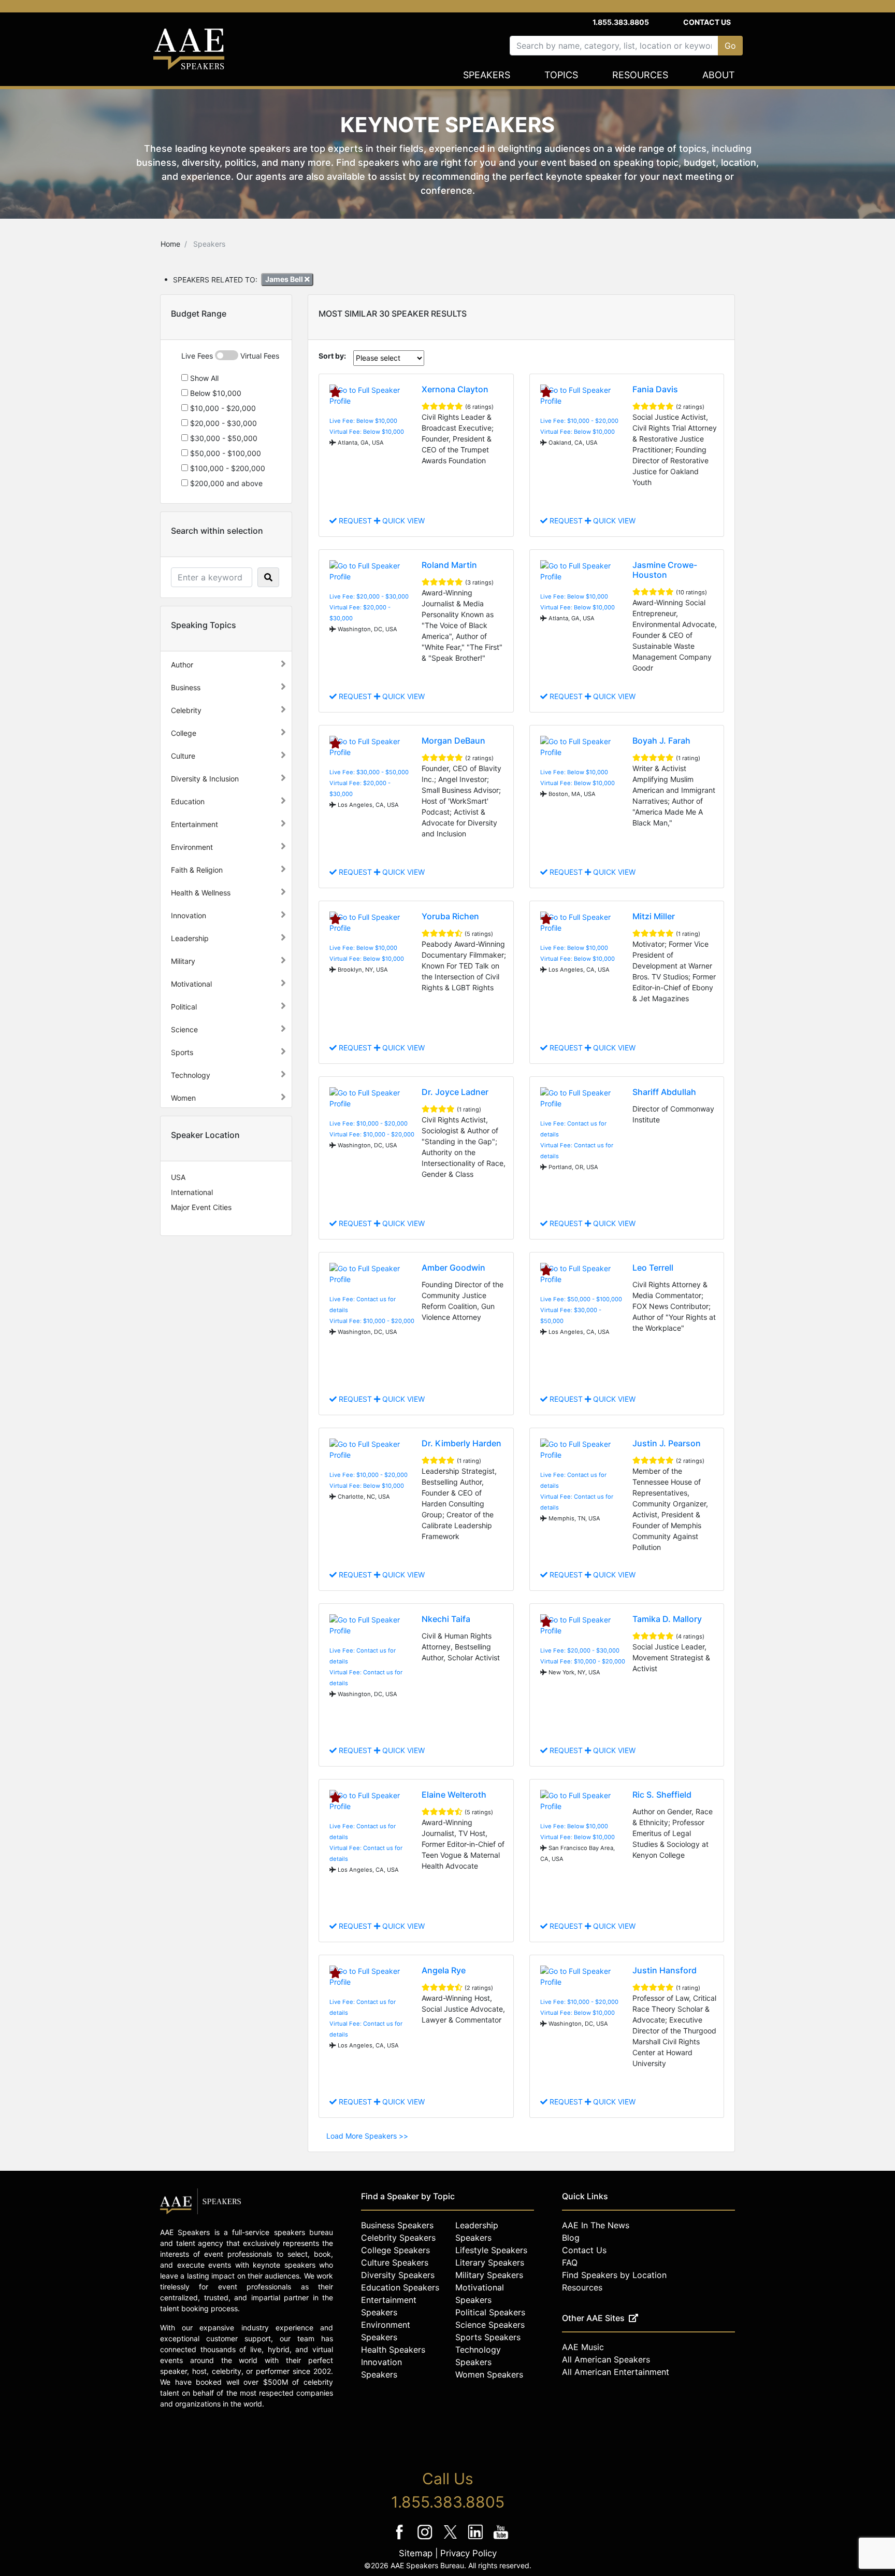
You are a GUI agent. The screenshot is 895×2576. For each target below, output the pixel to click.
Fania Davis (655, 389)
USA (178, 1177)
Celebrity (186, 710)
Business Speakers (397, 2225)
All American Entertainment (616, 2372)
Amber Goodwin (453, 1268)
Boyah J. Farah (661, 741)
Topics (561, 75)
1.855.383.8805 (621, 22)
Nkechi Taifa (446, 1619)
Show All (203, 378)
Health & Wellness (201, 893)
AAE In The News (596, 2225)
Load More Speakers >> (367, 2136)
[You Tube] (501, 2539)
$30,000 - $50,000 (223, 438)
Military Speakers (489, 2275)
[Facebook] (401, 2539)
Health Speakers (393, 2350)
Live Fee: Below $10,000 (363, 421)
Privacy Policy (468, 2553)
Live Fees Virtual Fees (230, 356)
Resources (640, 75)
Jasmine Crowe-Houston (665, 570)
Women (183, 1098)
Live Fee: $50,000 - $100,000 (581, 1299)
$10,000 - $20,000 (222, 408)
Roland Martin (449, 565)
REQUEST (355, 521)
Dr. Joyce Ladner (455, 1092)
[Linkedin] (477, 2539)
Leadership (190, 938)
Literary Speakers (490, 2262)
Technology (191, 1075)
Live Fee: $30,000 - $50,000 (369, 772)
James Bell (285, 279)
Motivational (191, 984)
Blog (571, 2238)
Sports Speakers (488, 2337)
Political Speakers (490, 2312)
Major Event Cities (201, 1207)
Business (186, 687)
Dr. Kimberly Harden (461, 1443)
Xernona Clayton (455, 389)
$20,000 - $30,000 (222, 423)
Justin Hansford (665, 1970)
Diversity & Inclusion (205, 779)
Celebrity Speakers (398, 2238)
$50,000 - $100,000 (225, 453)
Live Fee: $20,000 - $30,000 (369, 596)
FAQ (570, 2262)
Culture (183, 756)
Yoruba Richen (450, 916)
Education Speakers (400, 2287)
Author (182, 665)
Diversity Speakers (398, 2275)
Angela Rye (444, 1970)
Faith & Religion (197, 870)
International (192, 1192)
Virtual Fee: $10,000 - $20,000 (372, 1134)
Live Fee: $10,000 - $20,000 (579, 421)
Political (184, 1007)
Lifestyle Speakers (491, 2250)
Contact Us (707, 22)
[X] (451, 2539)
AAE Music (583, 2347)
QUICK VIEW (402, 521)
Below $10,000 (215, 393)
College (184, 733)
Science (184, 1029)
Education (188, 801)
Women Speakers (489, 2374)
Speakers (487, 75)
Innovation (189, 915)
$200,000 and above (225, 483)
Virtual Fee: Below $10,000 (367, 432)
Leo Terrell (653, 1268)
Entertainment (194, 824)
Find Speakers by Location (614, 2275)
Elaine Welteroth (454, 1795)
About (719, 75)
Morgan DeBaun (453, 741)
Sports (182, 1052)
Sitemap (416, 2553)
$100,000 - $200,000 (227, 468)
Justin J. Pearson (667, 1443)
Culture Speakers (395, 2262)
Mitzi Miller (654, 916)
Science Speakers (490, 2325)
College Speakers (395, 2250)
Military (183, 961)
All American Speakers (606, 2359)
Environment (192, 847)
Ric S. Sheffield (662, 1795)
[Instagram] (426, 2539)
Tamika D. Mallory (667, 1619)
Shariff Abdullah (664, 1092)
